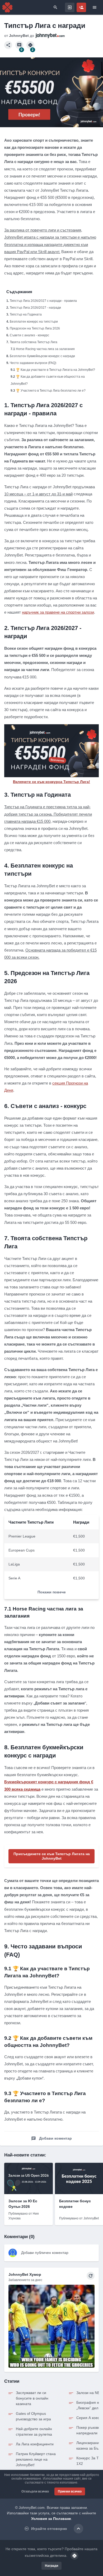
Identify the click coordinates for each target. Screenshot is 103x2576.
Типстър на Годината (26, 314)
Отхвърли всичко (35, 2491)
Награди (51, 2566)
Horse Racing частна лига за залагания (45, 349)
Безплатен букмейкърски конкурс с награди (42, 356)
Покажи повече (52, 1592)
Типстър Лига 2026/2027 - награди (35, 308)
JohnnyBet (19, 36)
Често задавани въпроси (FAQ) (33, 363)
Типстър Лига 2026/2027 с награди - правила (43, 301)
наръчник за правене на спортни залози (58, 612)
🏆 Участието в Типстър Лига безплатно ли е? (51, 391)
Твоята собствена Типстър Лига (34, 342)
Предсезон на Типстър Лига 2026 (35, 328)
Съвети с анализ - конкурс (29, 335)
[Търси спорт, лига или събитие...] (55, 7)
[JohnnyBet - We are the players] (7, 7)
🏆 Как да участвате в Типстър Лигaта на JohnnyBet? (55, 370)
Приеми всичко (70, 2491)
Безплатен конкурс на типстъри (34, 322)
